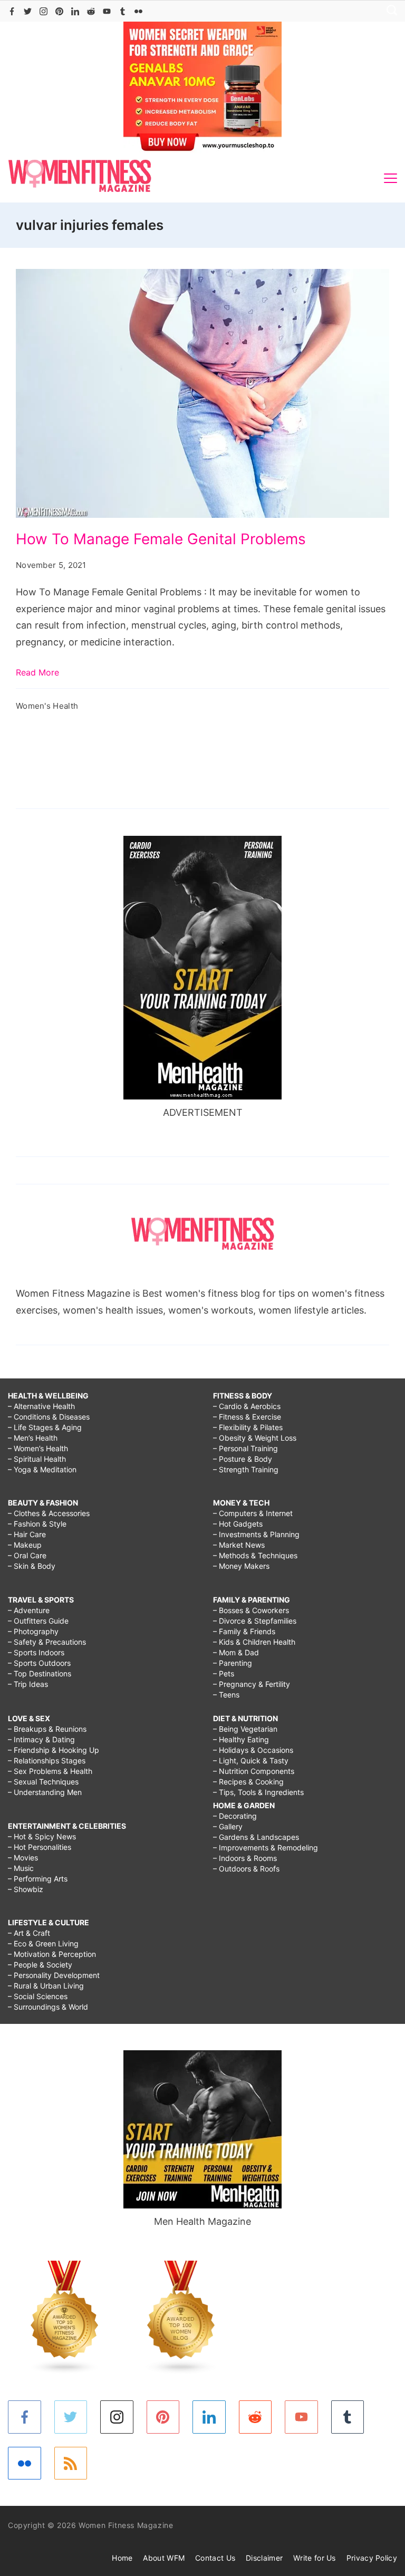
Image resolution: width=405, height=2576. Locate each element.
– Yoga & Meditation (42, 1469)
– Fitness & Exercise (247, 1417)
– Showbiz (26, 1889)
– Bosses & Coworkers (251, 1610)
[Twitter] (28, 11)
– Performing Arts (38, 1879)
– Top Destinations (40, 1673)
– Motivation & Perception (52, 1954)
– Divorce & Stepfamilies (255, 1621)
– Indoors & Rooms (245, 1858)
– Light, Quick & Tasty (251, 1760)
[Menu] (390, 178)
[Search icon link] (389, 11)
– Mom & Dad (236, 1652)
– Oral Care (27, 1555)
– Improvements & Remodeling (266, 1847)
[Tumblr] (123, 11)
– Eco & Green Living (43, 1943)
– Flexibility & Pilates (248, 1427)
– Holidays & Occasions (253, 1750)
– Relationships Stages (47, 1760)
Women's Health (47, 706)
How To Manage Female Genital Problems (161, 539)
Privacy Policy (372, 2558)
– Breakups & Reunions (47, 1729)
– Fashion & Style (37, 1524)
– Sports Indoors (36, 1652)
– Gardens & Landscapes (256, 1837)
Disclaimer (264, 2558)
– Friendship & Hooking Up (54, 1750)
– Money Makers (241, 1566)
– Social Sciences (38, 1996)
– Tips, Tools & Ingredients (258, 1792)
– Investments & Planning (256, 1534)
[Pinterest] (59, 11)
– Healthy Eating (241, 1739)
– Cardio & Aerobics (247, 1406)
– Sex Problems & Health (50, 1771)
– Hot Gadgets (238, 1524)
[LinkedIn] (75, 11)
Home (122, 2558)
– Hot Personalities (40, 1847)
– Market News (239, 1545)
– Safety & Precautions (47, 1642)
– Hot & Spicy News (42, 1836)
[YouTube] (107, 11)
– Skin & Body (32, 1566)
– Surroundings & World (48, 2007)
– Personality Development (54, 1975)
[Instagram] (44, 11)
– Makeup (25, 1545)
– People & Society (40, 1965)
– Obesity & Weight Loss (255, 1438)
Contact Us (215, 2558)
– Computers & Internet (253, 1513)
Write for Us (315, 2558)
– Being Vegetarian (245, 1729)
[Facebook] (12, 11)
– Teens (226, 1695)
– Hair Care (27, 1534)
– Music (21, 1868)
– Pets (224, 1673)
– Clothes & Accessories (49, 1513)
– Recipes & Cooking (248, 1782)
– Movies (23, 1858)
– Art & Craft (29, 1933)
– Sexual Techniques (43, 1782)
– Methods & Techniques (255, 1555)
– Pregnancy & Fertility (252, 1684)
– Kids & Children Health (254, 1642)
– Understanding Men (45, 1792)
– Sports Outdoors (39, 1663)
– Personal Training (245, 1448)
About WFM (164, 2558)
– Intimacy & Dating (41, 1739)
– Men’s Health (33, 1438)
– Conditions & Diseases (49, 1417)
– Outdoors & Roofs (246, 1869)
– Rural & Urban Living (46, 1986)
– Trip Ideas (28, 1684)
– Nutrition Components (254, 1771)
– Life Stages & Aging (45, 1427)
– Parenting (233, 1663)
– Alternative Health (41, 1406)
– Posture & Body (243, 1459)
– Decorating (235, 1816)
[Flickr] (138, 11)
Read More (37, 672)
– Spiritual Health (37, 1459)
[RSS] (71, 2463)
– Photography (33, 1631)
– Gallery (228, 1826)
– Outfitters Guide (38, 1621)
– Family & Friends (244, 1631)
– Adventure (29, 1610)
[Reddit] (91, 11)
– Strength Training (246, 1469)
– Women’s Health (38, 1448)
